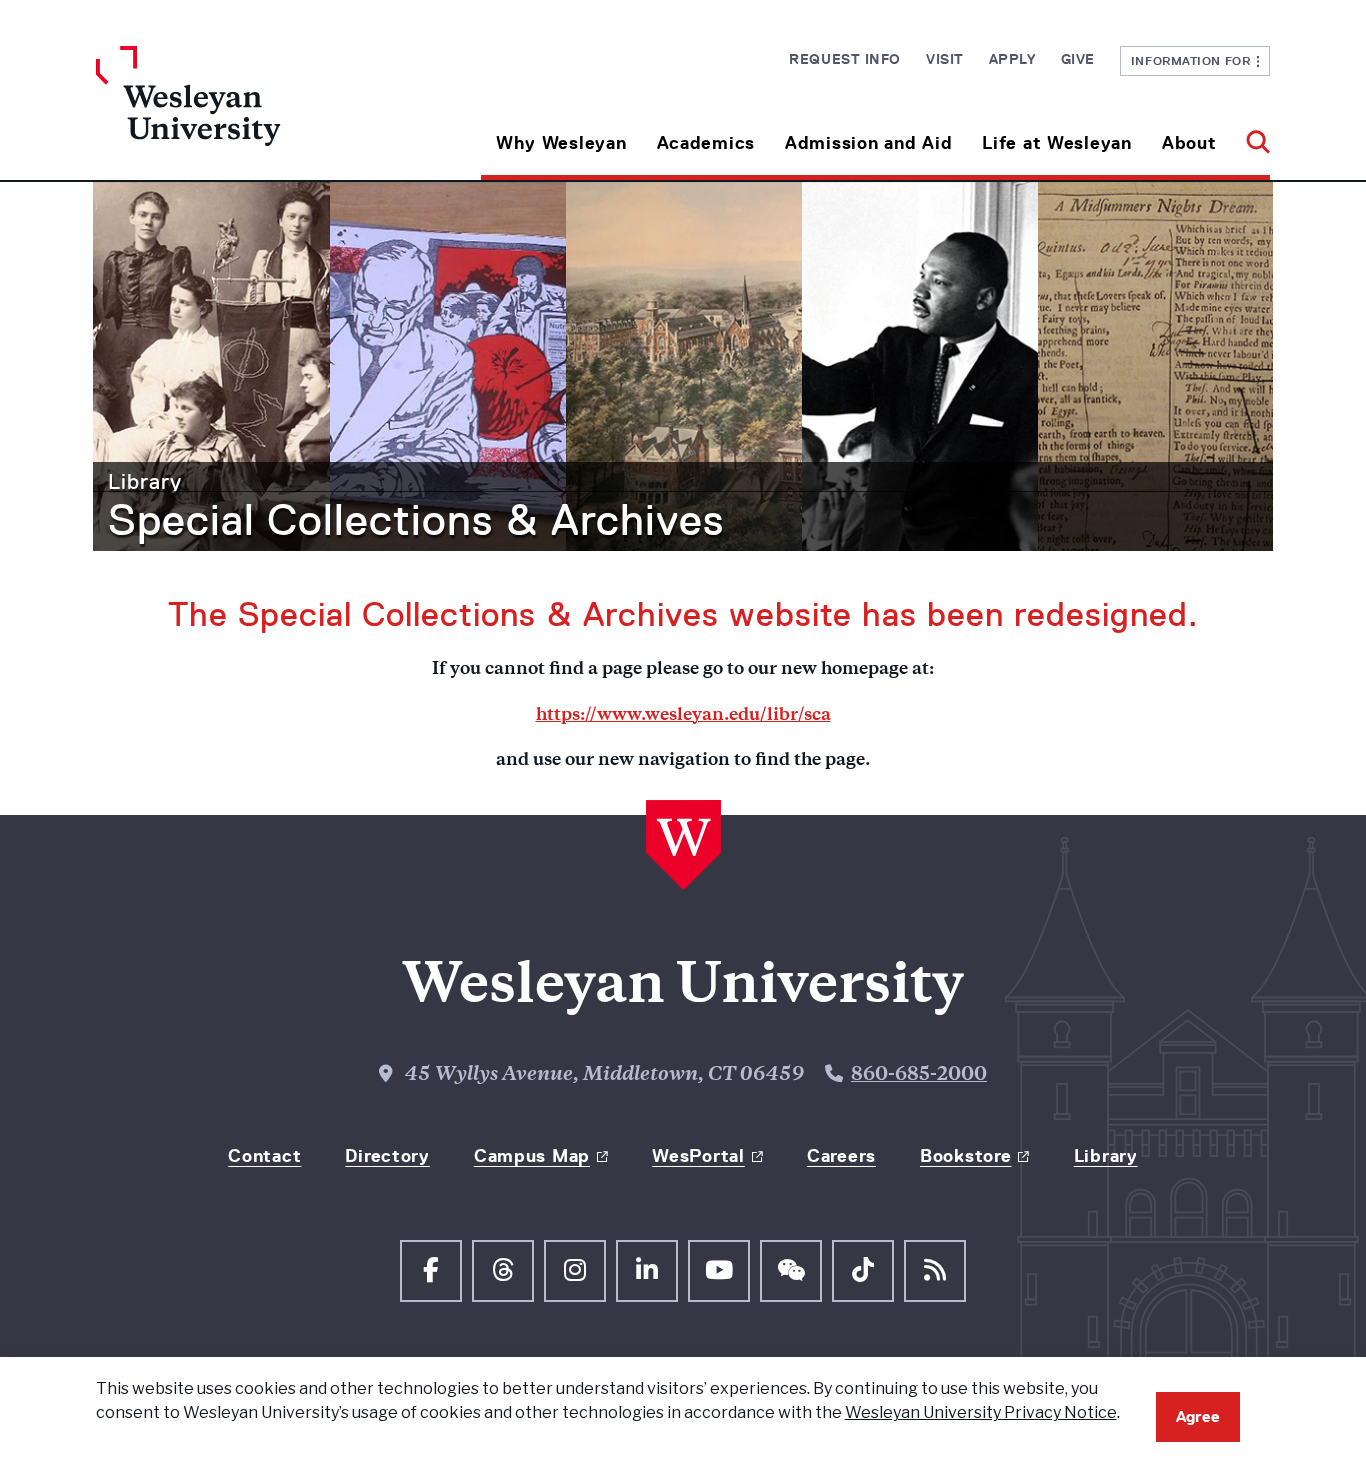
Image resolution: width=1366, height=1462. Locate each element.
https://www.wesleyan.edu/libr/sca (683, 716)
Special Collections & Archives (416, 520)
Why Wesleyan (561, 143)
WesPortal (698, 1156)
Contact (264, 1156)
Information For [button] (1194, 60)
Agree (1198, 1416)
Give (1078, 59)
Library (145, 481)
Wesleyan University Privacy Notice (981, 1412)
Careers (841, 1156)
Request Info (845, 59)
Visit (945, 59)
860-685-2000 (919, 1076)
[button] (1250, 135)
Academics (706, 143)
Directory (387, 1156)
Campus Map (532, 1156)
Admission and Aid (868, 143)
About (1189, 143)
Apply (1012, 59)
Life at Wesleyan (1057, 143)
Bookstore (965, 1156)
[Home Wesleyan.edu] (243, 113)
